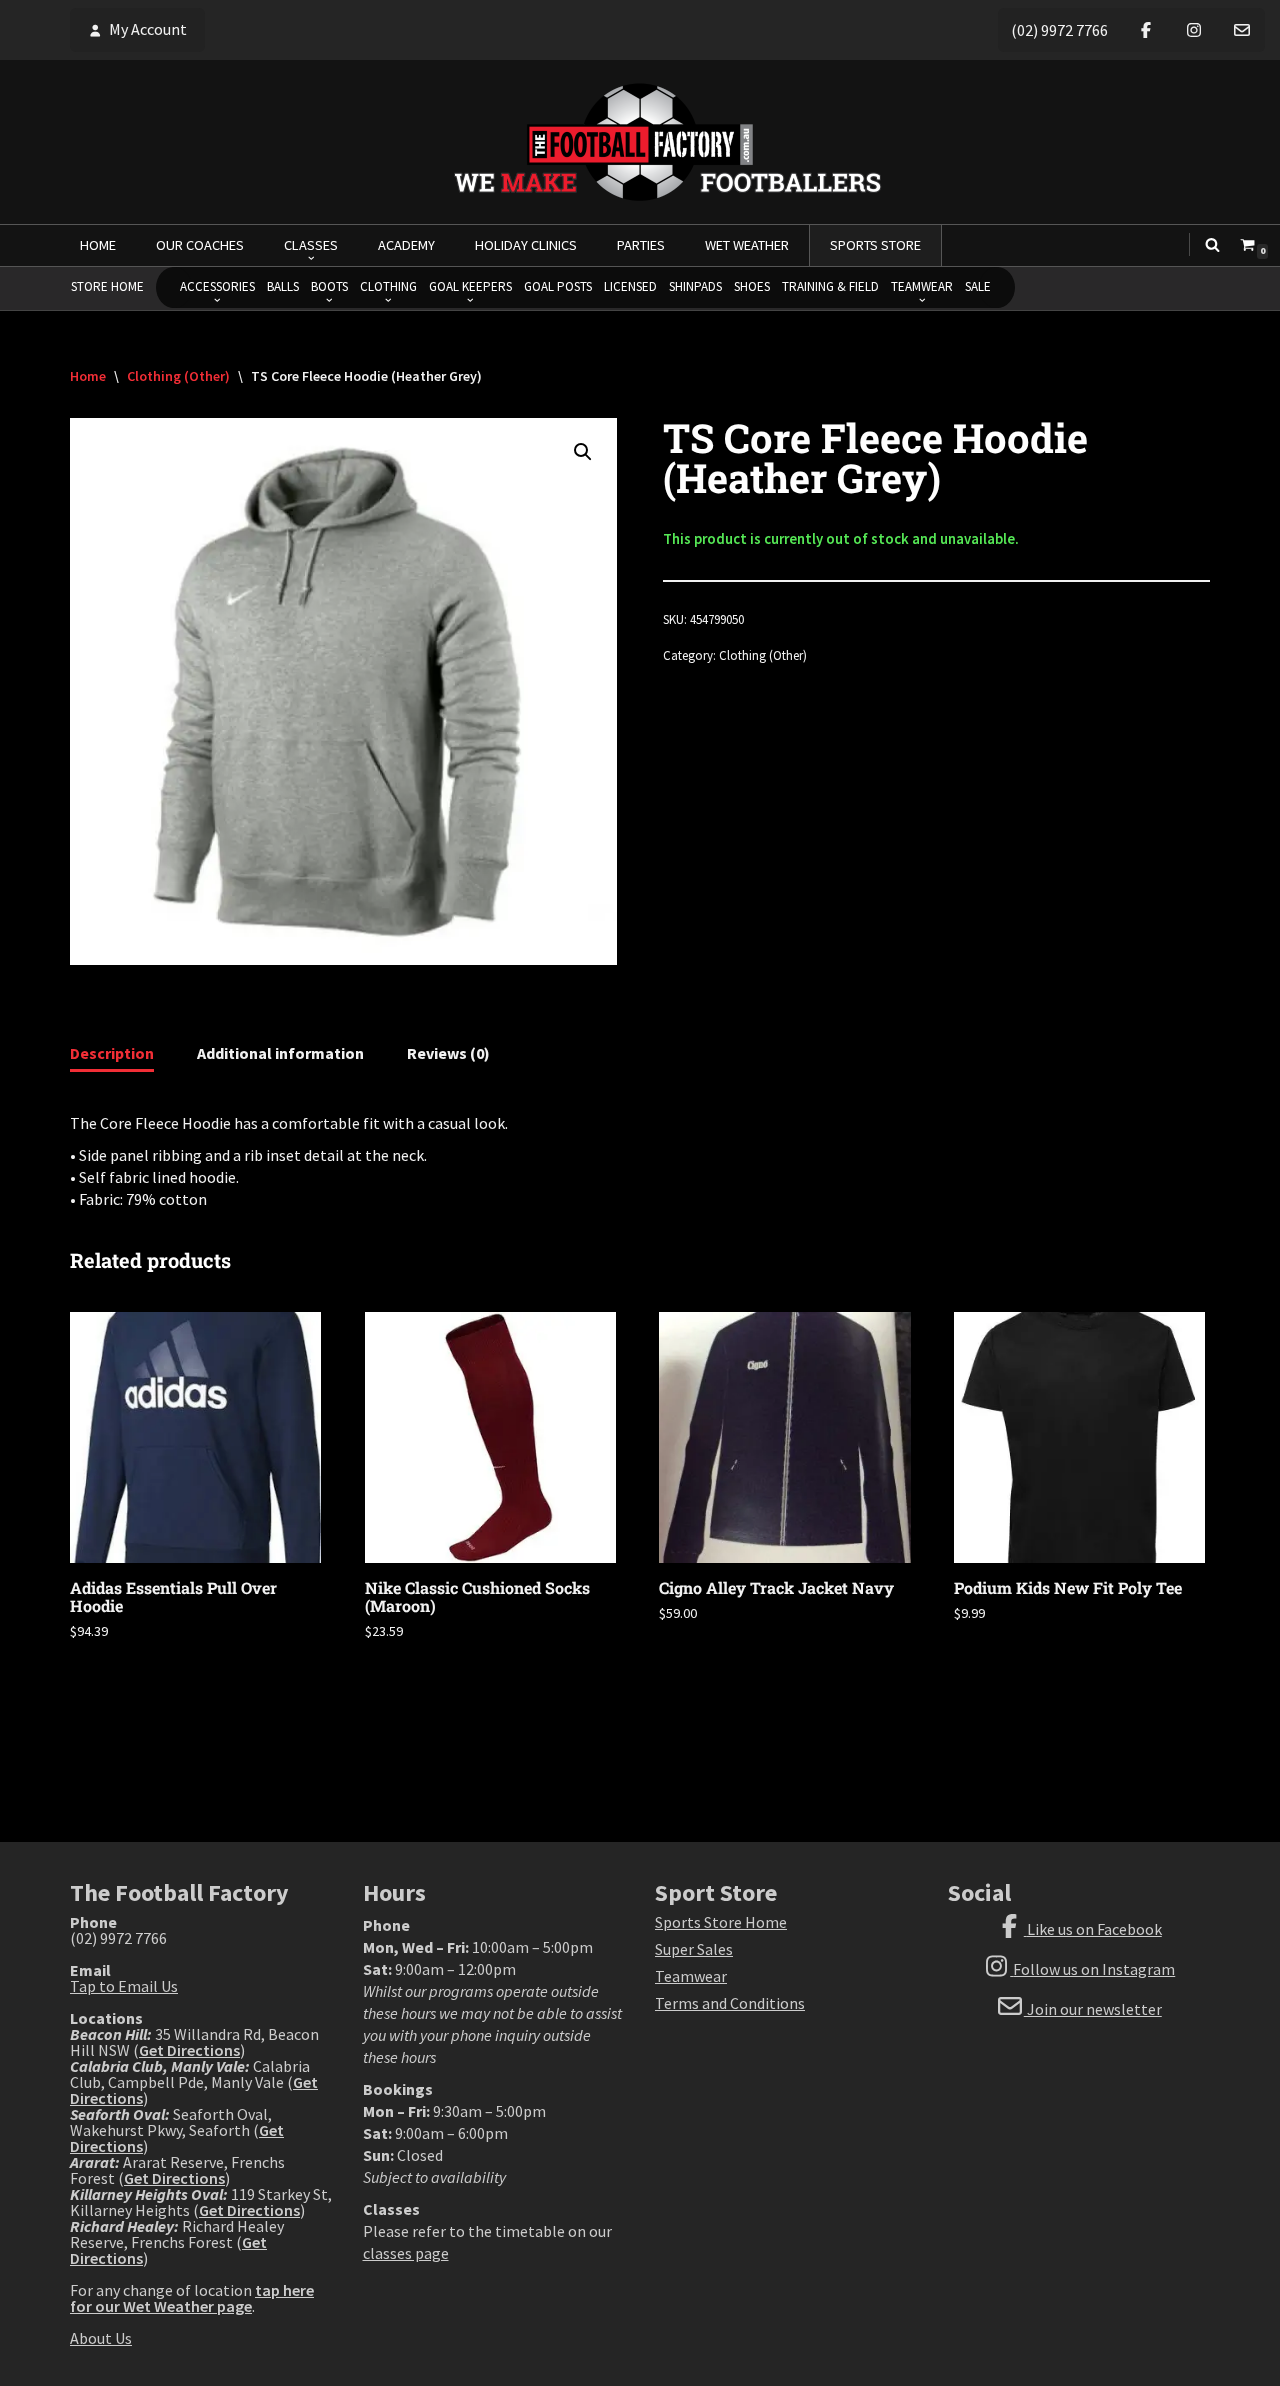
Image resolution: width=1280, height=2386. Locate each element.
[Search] (1212, 244)
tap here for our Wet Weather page (192, 2298)
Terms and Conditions (730, 2003)
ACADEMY (406, 245)
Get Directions (189, 2050)
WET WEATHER (747, 245)
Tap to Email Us (124, 1986)
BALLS (283, 286)
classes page (406, 2253)
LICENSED (630, 286)
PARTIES (641, 245)
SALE (978, 286)
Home (88, 376)
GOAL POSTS (558, 286)
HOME (98, 245)
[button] (583, 452)
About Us (101, 2338)
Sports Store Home (721, 1922)
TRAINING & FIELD (830, 286)
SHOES (752, 286)
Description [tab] (112, 1053)
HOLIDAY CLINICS (526, 245)
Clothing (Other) (178, 376)
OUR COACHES (200, 245)
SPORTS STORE (875, 245)
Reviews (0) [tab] (448, 1053)
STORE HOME (107, 286)
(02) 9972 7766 (1059, 30)
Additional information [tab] (280, 1053)
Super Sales (694, 1949)
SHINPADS (695, 286)
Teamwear (691, 1976)
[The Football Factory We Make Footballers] (640, 142)
